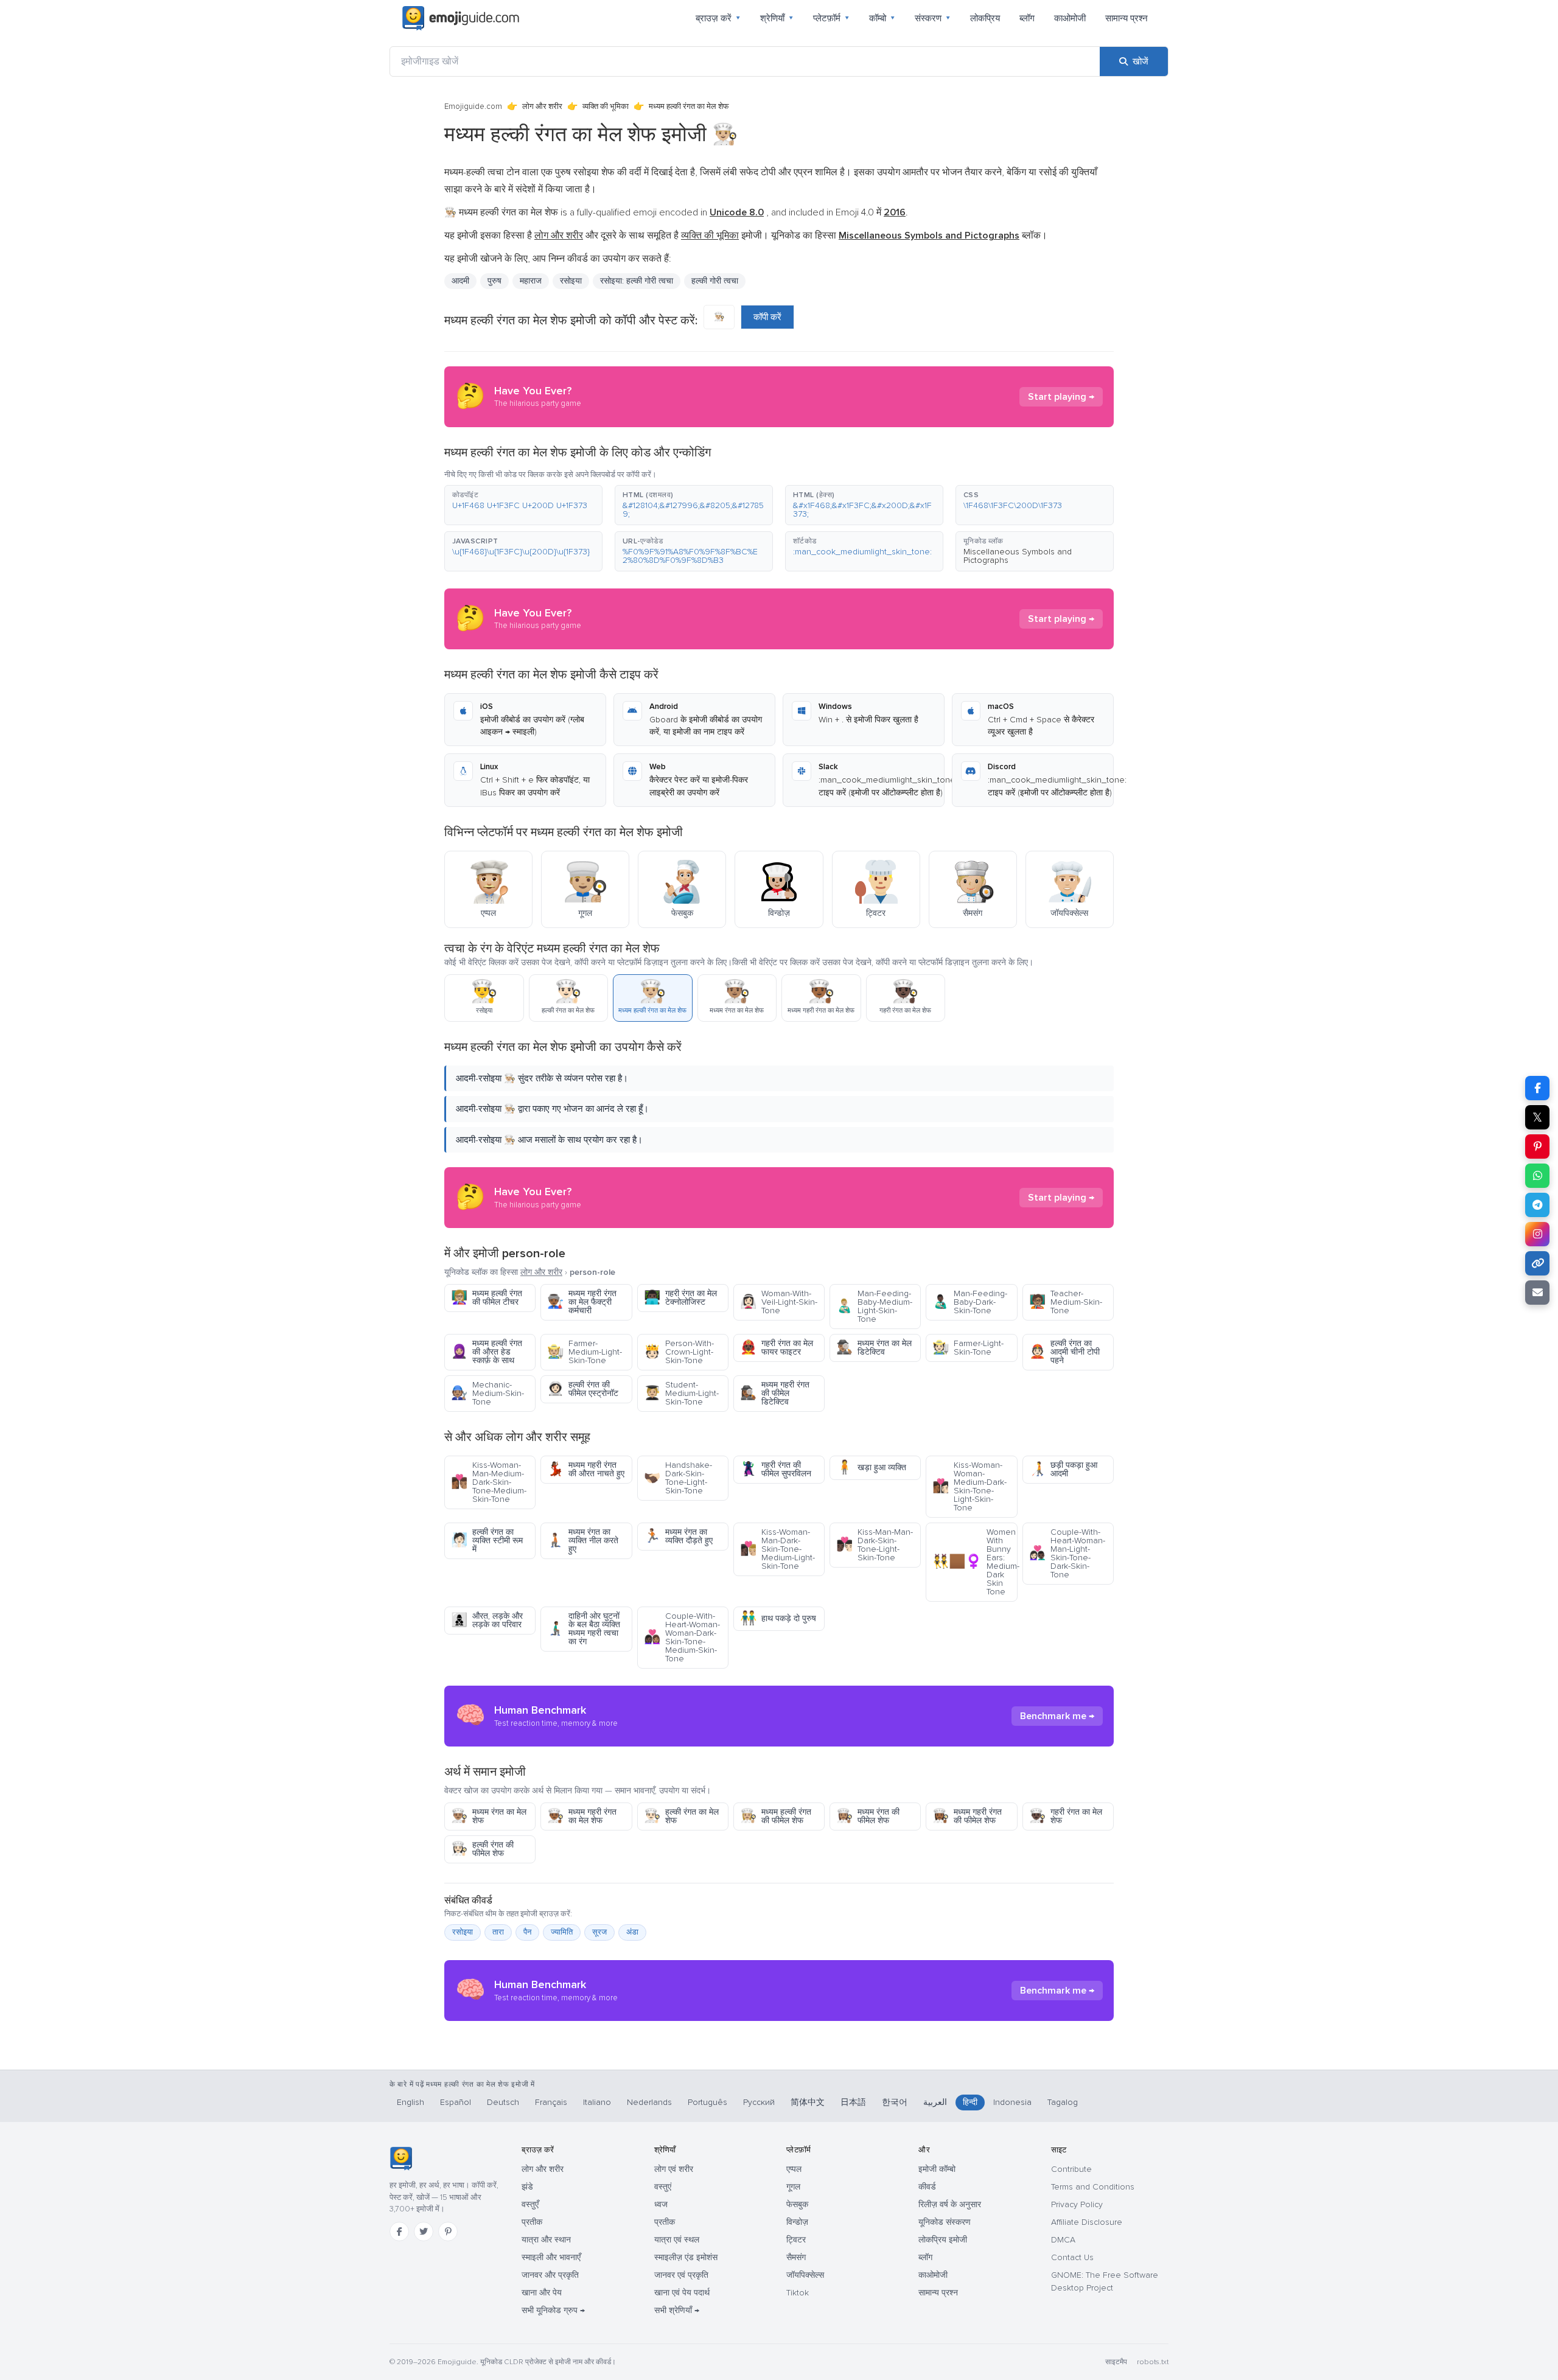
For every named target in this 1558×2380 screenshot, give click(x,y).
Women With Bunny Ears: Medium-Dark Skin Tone (975, 1562)
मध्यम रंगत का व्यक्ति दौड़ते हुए (678, 1536)
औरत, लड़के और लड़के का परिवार (487, 1620)
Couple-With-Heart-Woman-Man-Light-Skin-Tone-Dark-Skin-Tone (1067, 1553)
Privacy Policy (1077, 2204)
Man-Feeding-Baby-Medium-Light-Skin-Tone (874, 1306)
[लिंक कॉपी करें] (1537, 1263)
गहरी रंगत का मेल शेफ (1066, 1816)
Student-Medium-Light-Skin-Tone (681, 1393)
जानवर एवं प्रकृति (681, 2275)
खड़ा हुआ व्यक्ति (871, 1467)
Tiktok (798, 2293)
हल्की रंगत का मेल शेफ (681, 1816)
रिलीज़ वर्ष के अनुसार (950, 2204)
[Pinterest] (448, 2232)
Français (551, 2102)
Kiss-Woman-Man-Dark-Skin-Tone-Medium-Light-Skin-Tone (777, 1549)
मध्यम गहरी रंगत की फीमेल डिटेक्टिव (775, 1393)
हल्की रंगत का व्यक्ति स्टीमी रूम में (487, 1541)
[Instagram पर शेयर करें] (1537, 1234)
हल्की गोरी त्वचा (715, 281)
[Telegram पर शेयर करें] (1537, 1205)
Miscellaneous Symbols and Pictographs (1018, 556)
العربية (935, 2102)
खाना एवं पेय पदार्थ (682, 2293)
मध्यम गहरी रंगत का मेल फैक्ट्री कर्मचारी (582, 1302)
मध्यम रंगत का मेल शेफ (489, 1816)
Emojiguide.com (473, 106)
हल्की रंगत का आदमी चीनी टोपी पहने (1064, 1352)
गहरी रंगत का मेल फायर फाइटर (777, 1348)
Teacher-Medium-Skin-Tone (1066, 1302)
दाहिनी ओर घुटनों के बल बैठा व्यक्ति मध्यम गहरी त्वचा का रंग (584, 1629)
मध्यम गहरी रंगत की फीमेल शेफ (967, 1816)
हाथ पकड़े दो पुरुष (778, 1618)
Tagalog (1063, 2102)
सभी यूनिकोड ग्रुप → (553, 2310)
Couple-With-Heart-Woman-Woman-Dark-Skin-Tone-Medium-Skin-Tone (682, 1637)
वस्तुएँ (530, 2204)
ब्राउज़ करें (718, 18)
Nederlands (649, 2102)
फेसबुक (797, 2204)
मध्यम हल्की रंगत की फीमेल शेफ (776, 1816)
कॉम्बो (882, 18)
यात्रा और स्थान (546, 2240)
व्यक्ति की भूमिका (606, 106)
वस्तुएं (663, 2187)
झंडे (527, 2187)
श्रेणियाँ (777, 18)
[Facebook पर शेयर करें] (1537, 1088)
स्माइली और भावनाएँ (551, 2257)
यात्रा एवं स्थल (677, 2240)
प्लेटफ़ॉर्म (831, 18)
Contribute (1071, 2169)
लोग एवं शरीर (674, 2169)
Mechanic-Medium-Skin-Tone (487, 1393)
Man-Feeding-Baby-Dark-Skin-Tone (970, 1302)
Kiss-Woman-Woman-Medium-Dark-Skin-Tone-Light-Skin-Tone (969, 1486)
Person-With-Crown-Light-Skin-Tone (679, 1352)
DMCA (1063, 2240)
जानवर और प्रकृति (550, 2275)
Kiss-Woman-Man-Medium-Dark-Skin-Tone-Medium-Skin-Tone (489, 1482)
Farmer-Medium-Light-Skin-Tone (585, 1352)
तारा (498, 1932)
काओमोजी (1070, 18)
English (410, 2102)
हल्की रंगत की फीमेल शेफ (482, 1849)
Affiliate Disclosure (1087, 2222)
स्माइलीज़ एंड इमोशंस (686, 2257)
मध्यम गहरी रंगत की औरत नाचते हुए (586, 1469)
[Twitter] (424, 2232)
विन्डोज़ (797, 2222)
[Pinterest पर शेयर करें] (1537, 1146)
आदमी (460, 281)
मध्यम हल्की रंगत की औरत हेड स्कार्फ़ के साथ (487, 1352)
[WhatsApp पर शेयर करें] (1537, 1176)
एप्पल (794, 2169)
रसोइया (571, 281)
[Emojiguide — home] (461, 18)
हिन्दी (970, 2102)
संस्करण (933, 18)
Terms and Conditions (1093, 2187)
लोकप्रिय (985, 18)
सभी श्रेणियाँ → (677, 2310)
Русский (759, 2102)
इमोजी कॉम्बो (937, 2169)
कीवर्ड (927, 2187)
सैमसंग (796, 2257)
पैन (527, 1932)
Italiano (597, 2102)
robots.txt (1153, 2362)
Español (456, 2102)
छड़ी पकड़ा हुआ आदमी (1063, 1469)
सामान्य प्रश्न (1127, 18)
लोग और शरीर (542, 106)
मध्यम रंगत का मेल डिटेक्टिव (874, 1348)
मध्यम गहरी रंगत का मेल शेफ (582, 1816)
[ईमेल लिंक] (1537, 1293)
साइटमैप (1116, 2362)
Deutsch (503, 2102)
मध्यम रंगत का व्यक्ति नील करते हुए (583, 1541)
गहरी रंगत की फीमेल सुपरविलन (776, 1469)
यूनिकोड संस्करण (945, 2222)
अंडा (632, 1932)
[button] (523, 505)
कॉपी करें (767, 317)
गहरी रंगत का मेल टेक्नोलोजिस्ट (680, 1298)
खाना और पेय (542, 2293)
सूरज (599, 1932)
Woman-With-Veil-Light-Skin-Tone (779, 1302)
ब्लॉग (1027, 18)
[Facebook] (399, 2232)
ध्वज (661, 2204)
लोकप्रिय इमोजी (943, 2240)
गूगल (793, 2187)
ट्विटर (796, 2240)
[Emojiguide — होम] (401, 2158)
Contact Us (1072, 2257)
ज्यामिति (562, 1932)
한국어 (895, 2102)
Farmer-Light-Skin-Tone (968, 1348)
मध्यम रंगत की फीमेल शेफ (868, 1816)
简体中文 (808, 2102)
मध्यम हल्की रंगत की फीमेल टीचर (487, 1298)
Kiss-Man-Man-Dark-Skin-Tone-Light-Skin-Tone (875, 1545)
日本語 (853, 2102)
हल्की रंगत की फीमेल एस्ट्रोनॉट (583, 1389)
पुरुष (494, 281)
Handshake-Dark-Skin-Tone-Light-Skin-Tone (678, 1478)
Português (707, 2102)
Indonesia (1012, 2102)
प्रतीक (532, 2222)
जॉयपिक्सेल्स (805, 2275)
